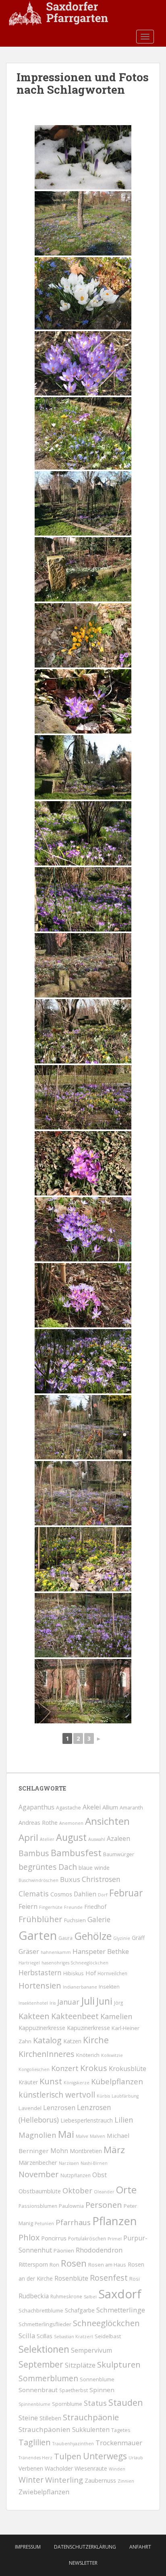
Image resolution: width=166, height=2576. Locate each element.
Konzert (65, 2068)
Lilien (124, 2120)
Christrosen (101, 1879)
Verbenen (31, 2468)
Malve (82, 2136)
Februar (126, 1893)
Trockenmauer (119, 2443)
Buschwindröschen (38, 1880)
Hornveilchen (112, 1973)
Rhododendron (99, 2250)
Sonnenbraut (38, 2390)
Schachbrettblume (41, 2310)
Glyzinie (122, 1938)
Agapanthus (36, 1807)
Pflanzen (115, 2221)
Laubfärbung (125, 2096)
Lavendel (30, 2108)
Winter (31, 2480)
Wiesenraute (91, 2468)
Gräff (138, 1938)
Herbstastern (40, 1973)
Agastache (68, 1808)
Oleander (104, 2192)
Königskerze (77, 2083)
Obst (100, 2175)
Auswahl (97, 1839)
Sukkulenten (91, 2430)
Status (95, 2403)
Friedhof (95, 1907)
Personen (104, 2205)
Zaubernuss (100, 2480)
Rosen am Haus (107, 2265)
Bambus (34, 1853)
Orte (126, 2190)
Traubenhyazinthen (73, 2444)
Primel (115, 2239)
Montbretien (86, 2151)
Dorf (103, 1895)
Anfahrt (140, 2547)
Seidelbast (108, 2336)
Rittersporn (33, 2264)
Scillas (45, 2336)
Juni (104, 2001)
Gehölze (93, 1936)
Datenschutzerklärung (85, 2547)
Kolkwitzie (112, 2055)
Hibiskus (74, 1973)
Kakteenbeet (75, 2016)
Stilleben (50, 2418)
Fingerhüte (51, 1907)
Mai (66, 2134)
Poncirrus (54, 2238)
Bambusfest (76, 1853)
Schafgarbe (80, 2310)
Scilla (27, 2336)
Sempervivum (91, 2350)
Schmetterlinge (121, 2310)
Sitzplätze (80, 2365)
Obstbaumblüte (40, 2191)
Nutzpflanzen (76, 2175)
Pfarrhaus (73, 2222)
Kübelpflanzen (117, 2081)
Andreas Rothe (38, 1823)
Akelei (92, 1807)
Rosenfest (109, 2278)
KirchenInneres (47, 2054)
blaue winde (94, 1868)
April (28, 1837)
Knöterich (88, 2055)
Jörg (118, 2003)
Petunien (44, 2224)
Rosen (74, 2263)
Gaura (65, 1938)
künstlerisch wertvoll (57, 2095)
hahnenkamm (56, 1952)
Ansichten (107, 1821)
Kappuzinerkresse (42, 2028)
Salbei (90, 2297)
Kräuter (28, 2082)
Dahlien (85, 1894)
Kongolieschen (34, 2069)
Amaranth (131, 1808)
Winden (117, 2469)
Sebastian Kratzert (74, 2337)
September (41, 2364)
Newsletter (83, 2563)
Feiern (28, 1906)
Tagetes (121, 2430)
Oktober (77, 2190)
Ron (54, 2265)
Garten (38, 1935)
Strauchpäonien (45, 2429)
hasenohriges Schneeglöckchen (75, 1963)
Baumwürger (119, 1854)
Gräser (29, 1951)
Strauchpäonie (91, 2417)
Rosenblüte (71, 2278)
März (114, 2150)
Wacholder (59, 2468)
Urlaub (136, 2458)
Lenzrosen (59, 2108)
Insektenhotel (33, 2003)
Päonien (64, 2250)
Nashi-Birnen (94, 2163)
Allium (110, 1807)
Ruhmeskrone (66, 2296)
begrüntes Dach (48, 1867)
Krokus (94, 2068)
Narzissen (69, 2163)
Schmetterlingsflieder (45, 2324)
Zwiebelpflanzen (44, 2492)
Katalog (47, 2040)
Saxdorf (120, 2294)
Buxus (70, 1879)
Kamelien (116, 2016)
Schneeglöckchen (106, 2323)
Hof (91, 1973)
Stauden (126, 2402)
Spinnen (102, 2390)
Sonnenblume (97, 2379)
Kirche (96, 2040)
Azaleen (118, 1838)
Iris (53, 2003)
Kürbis (103, 2096)
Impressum (28, 2547)
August (71, 1837)
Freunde (73, 1907)
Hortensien (40, 1986)
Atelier (47, 1839)
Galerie (99, 1920)
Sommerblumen (48, 2378)
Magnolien (37, 2135)
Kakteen (34, 2016)
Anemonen (71, 1823)
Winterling (64, 2480)
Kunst (51, 2081)
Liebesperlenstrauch (87, 2120)
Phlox (29, 2237)
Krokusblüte (128, 2069)
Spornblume (67, 2404)
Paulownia (71, 2206)
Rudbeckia (34, 2296)
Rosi (135, 2279)
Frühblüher (40, 1919)
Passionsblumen (38, 2206)
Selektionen (44, 2349)
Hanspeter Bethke (101, 1951)
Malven (98, 2136)
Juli (88, 2001)
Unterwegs (105, 2456)
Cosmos (61, 1894)
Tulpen (68, 2456)
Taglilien (35, 2442)
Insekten (109, 1987)
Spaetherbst (74, 2390)
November (39, 2174)
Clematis (34, 1894)
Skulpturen (119, 2364)
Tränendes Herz (35, 2458)
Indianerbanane (80, 1987)
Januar (68, 2002)
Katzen (72, 2041)
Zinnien (126, 2481)
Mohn (59, 2151)
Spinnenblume (34, 2404)
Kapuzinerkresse (88, 2028)
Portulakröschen (87, 2238)
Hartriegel (29, 1963)
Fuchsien (75, 1920)
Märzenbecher (38, 2162)
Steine (28, 2418)
